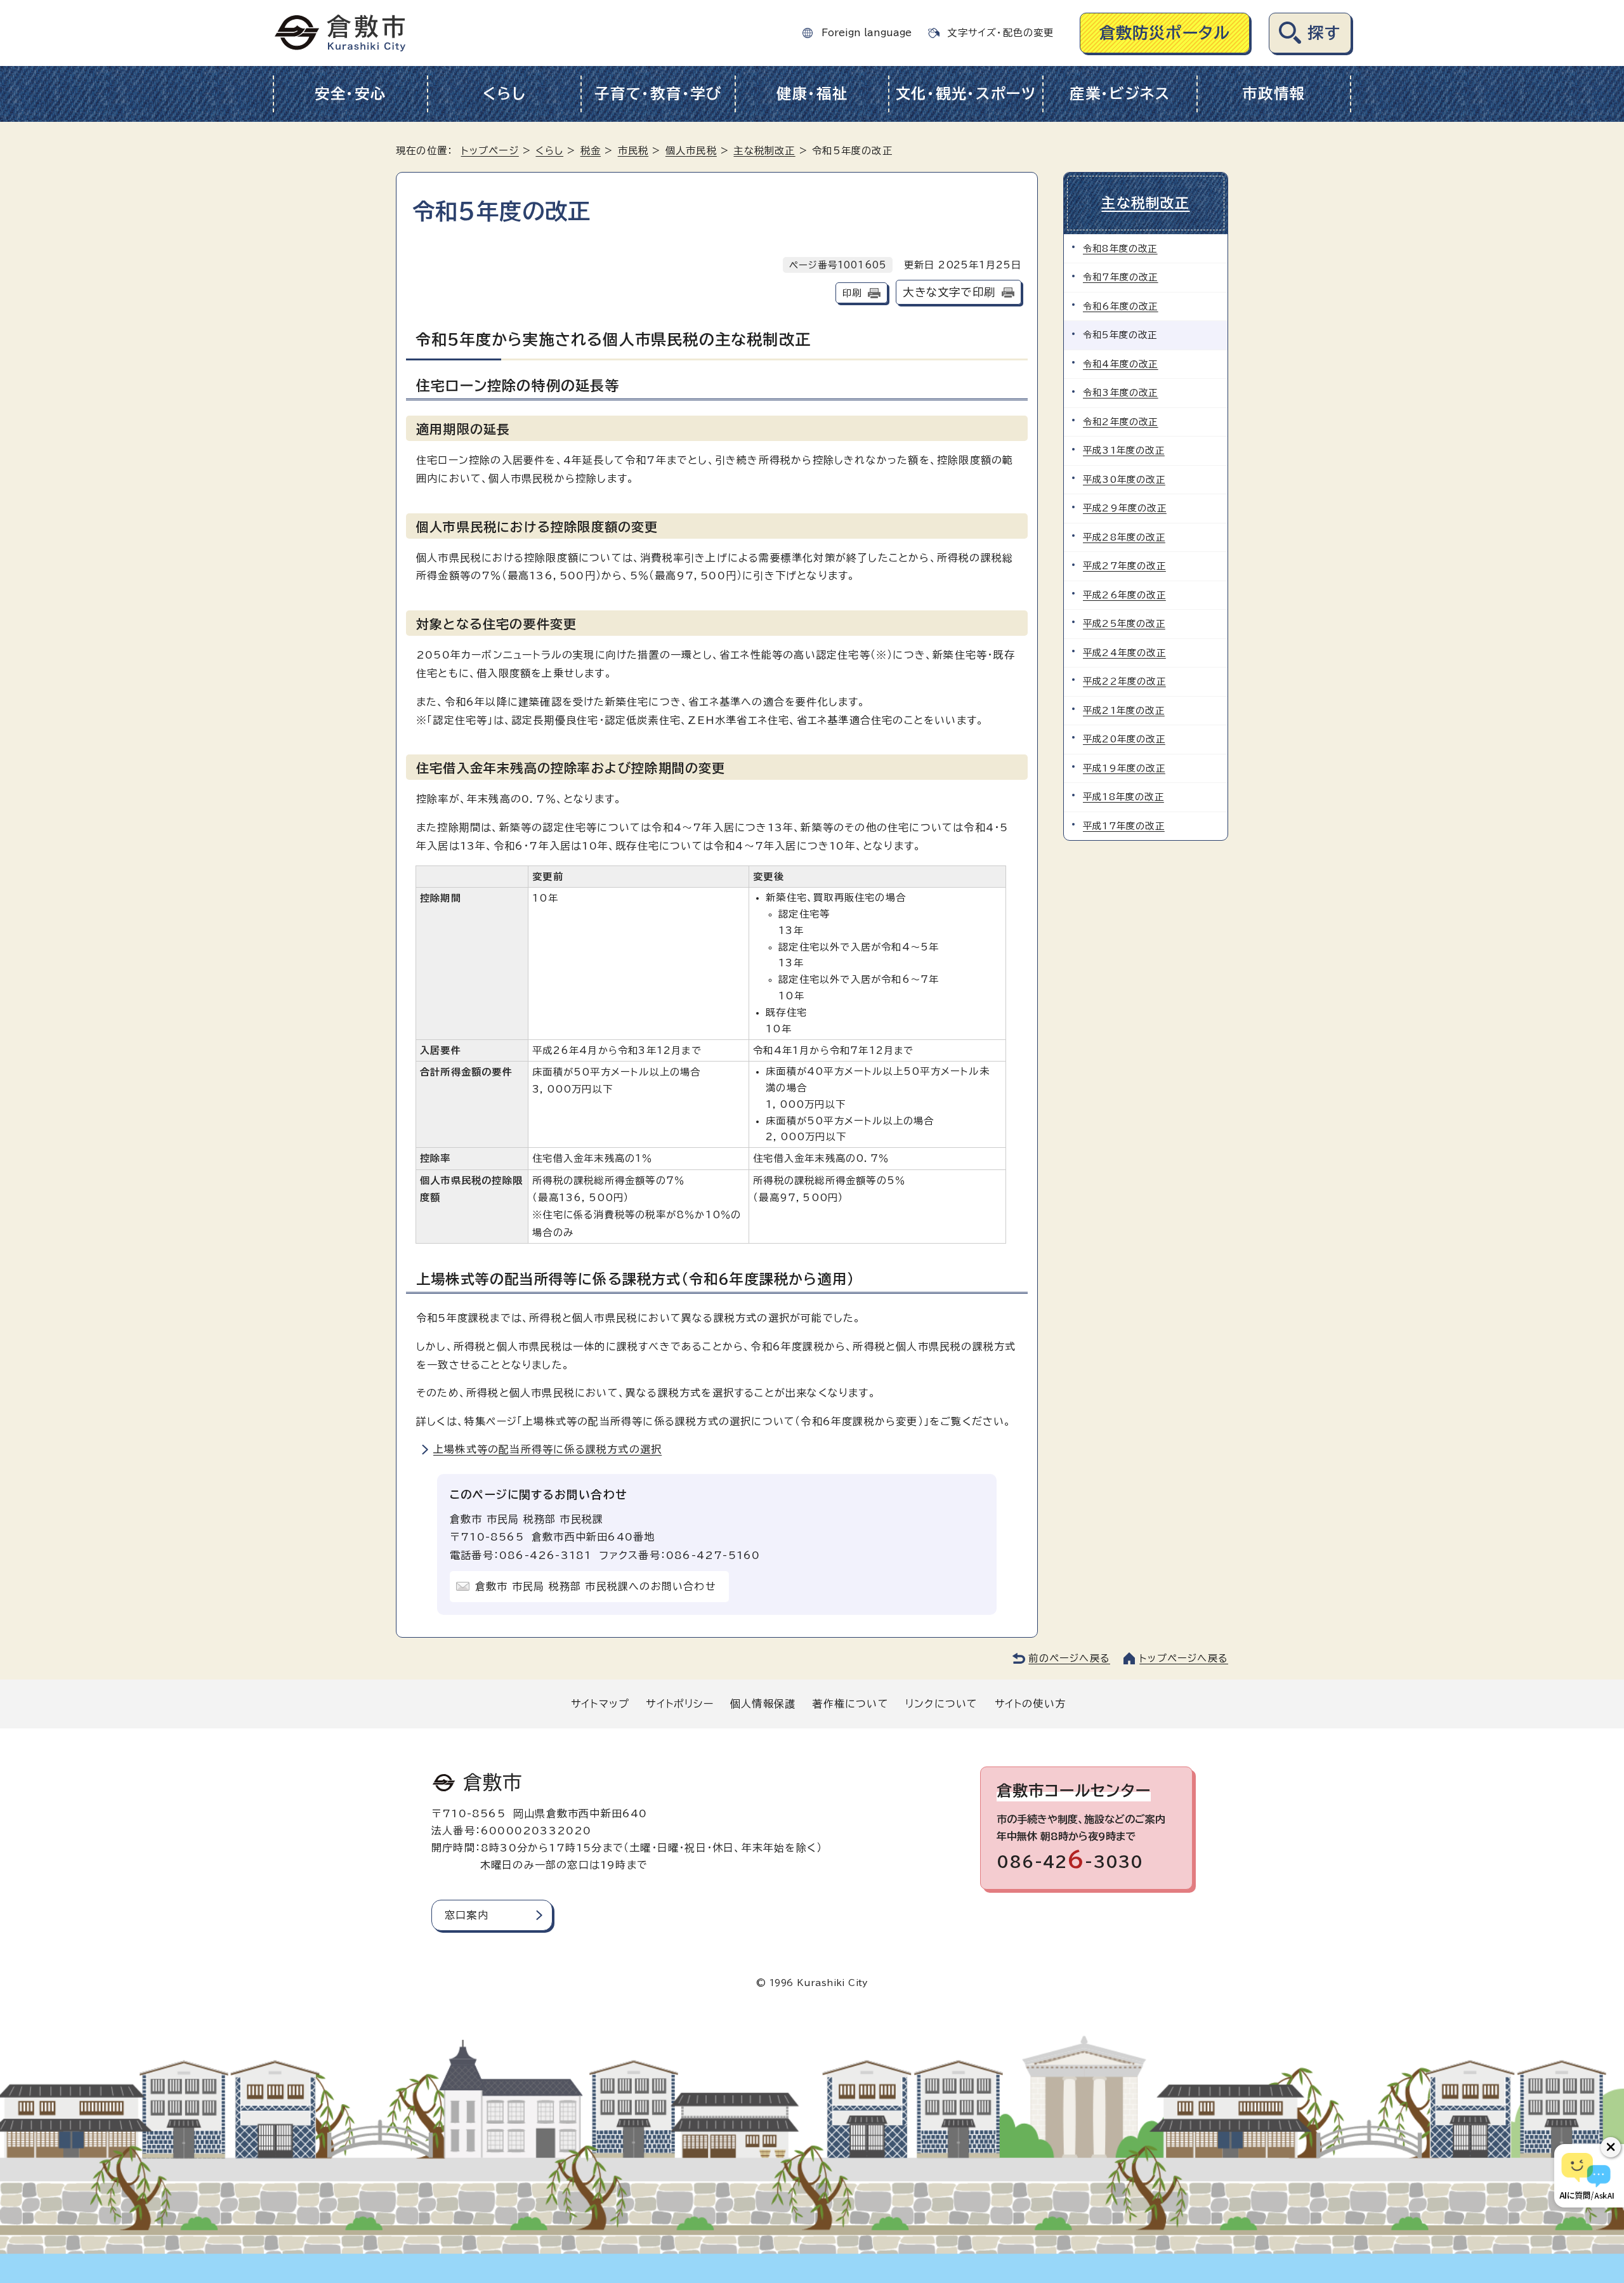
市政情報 (1274, 94)
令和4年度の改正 (1121, 364)
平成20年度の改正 (1124, 739)
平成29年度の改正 (1125, 508)
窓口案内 (467, 1915)
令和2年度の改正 (1121, 422)
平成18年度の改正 (1123, 797)
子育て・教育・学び (658, 94)
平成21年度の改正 (1124, 710)
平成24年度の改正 (1124, 653)
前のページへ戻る (1069, 1658)
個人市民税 (691, 151)
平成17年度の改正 (1124, 826)
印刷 (852, 293)
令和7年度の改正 (1121, 277)
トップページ (490, 151)
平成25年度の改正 (1124, 623)
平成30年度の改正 (1124, 479)
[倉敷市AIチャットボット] (1586, 2176)
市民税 (633, 151)
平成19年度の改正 (1124, 768)
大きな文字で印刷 (949, 292)
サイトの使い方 (1030, 1704)
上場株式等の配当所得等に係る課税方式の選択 (547, 1449)
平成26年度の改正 (1124, 595)
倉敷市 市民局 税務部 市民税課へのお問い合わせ (596, 1586)
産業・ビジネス (1120, 94)
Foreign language (867, 33)
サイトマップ (600, 1704)
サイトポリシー (679, 1704)
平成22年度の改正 (1124, 681)
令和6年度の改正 (1121, 306)
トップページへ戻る (1184, 1658)
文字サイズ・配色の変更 (1000, 33)
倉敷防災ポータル (1165, 33)
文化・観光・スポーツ (966, 94)
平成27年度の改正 (1124, 566)
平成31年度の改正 (1124, 450)
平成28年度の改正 (1124, 537)
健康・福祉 (812, 94)
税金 (591, 151)
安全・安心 (350, 94)
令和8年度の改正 (1120, 248)
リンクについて (941, 1704)
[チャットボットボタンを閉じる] (1611, 2147)
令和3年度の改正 (1121, 392)
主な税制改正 (764, 151)
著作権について (850, 1704)
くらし (504, 94)
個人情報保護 (763, 1704)
